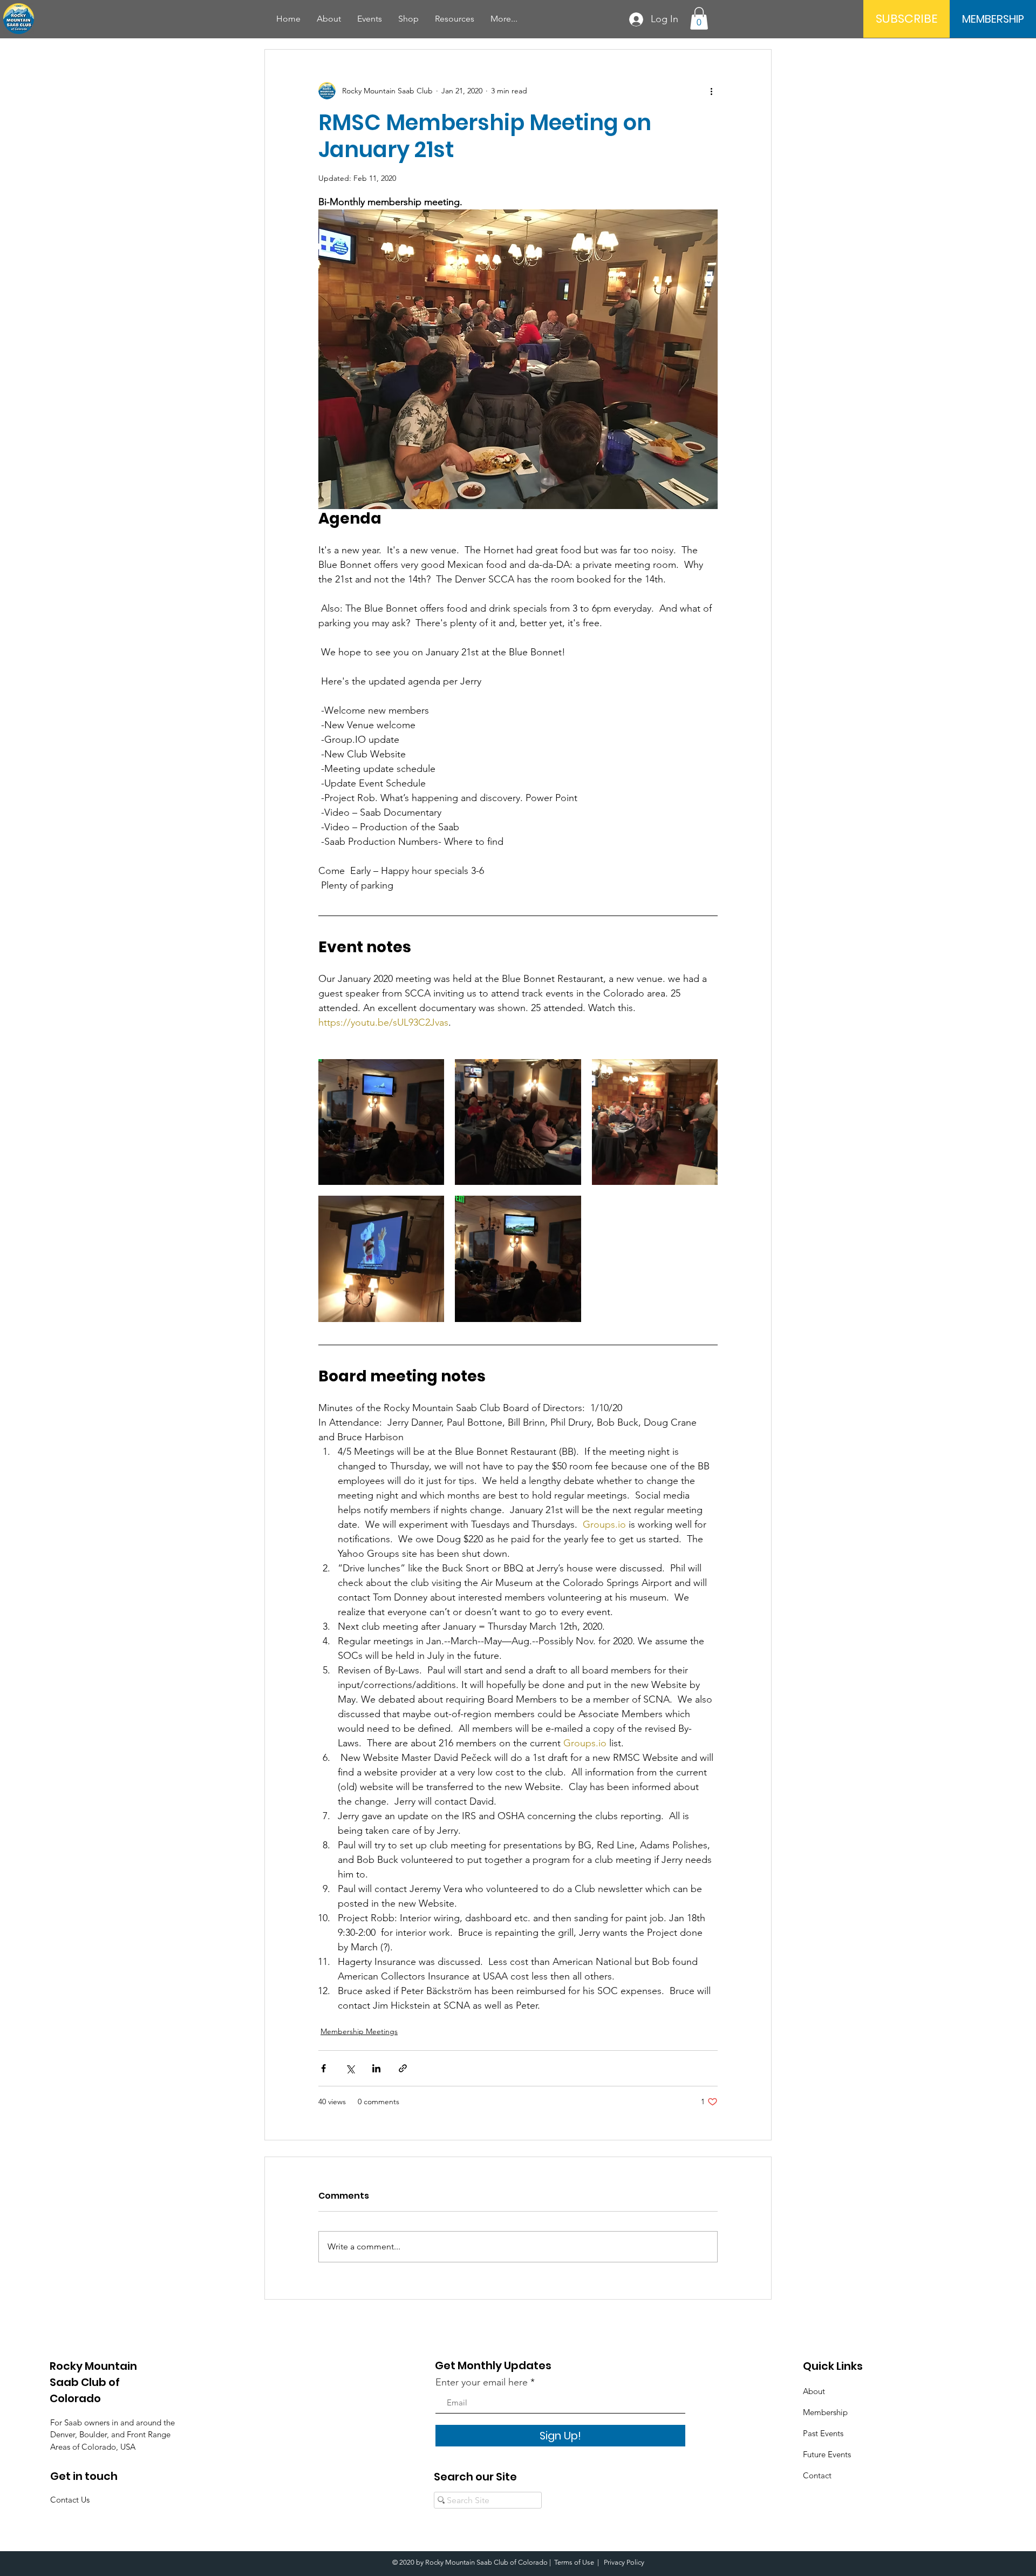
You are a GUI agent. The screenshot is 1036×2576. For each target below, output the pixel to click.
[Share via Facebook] (323, 2068)
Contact (817, 2475)
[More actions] (711, 91)
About (814, 2391)
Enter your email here (482, 2382)
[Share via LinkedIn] (376, 2068)
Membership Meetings (359, 2031)
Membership (825, 2412)
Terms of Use (574, 2562)
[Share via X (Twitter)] (350, 2068)
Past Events (823, 2433)
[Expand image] (381, 1122)
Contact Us (70, 2500)
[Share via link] (403, 2068)
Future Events (827, 2454)
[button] (370, 19)
